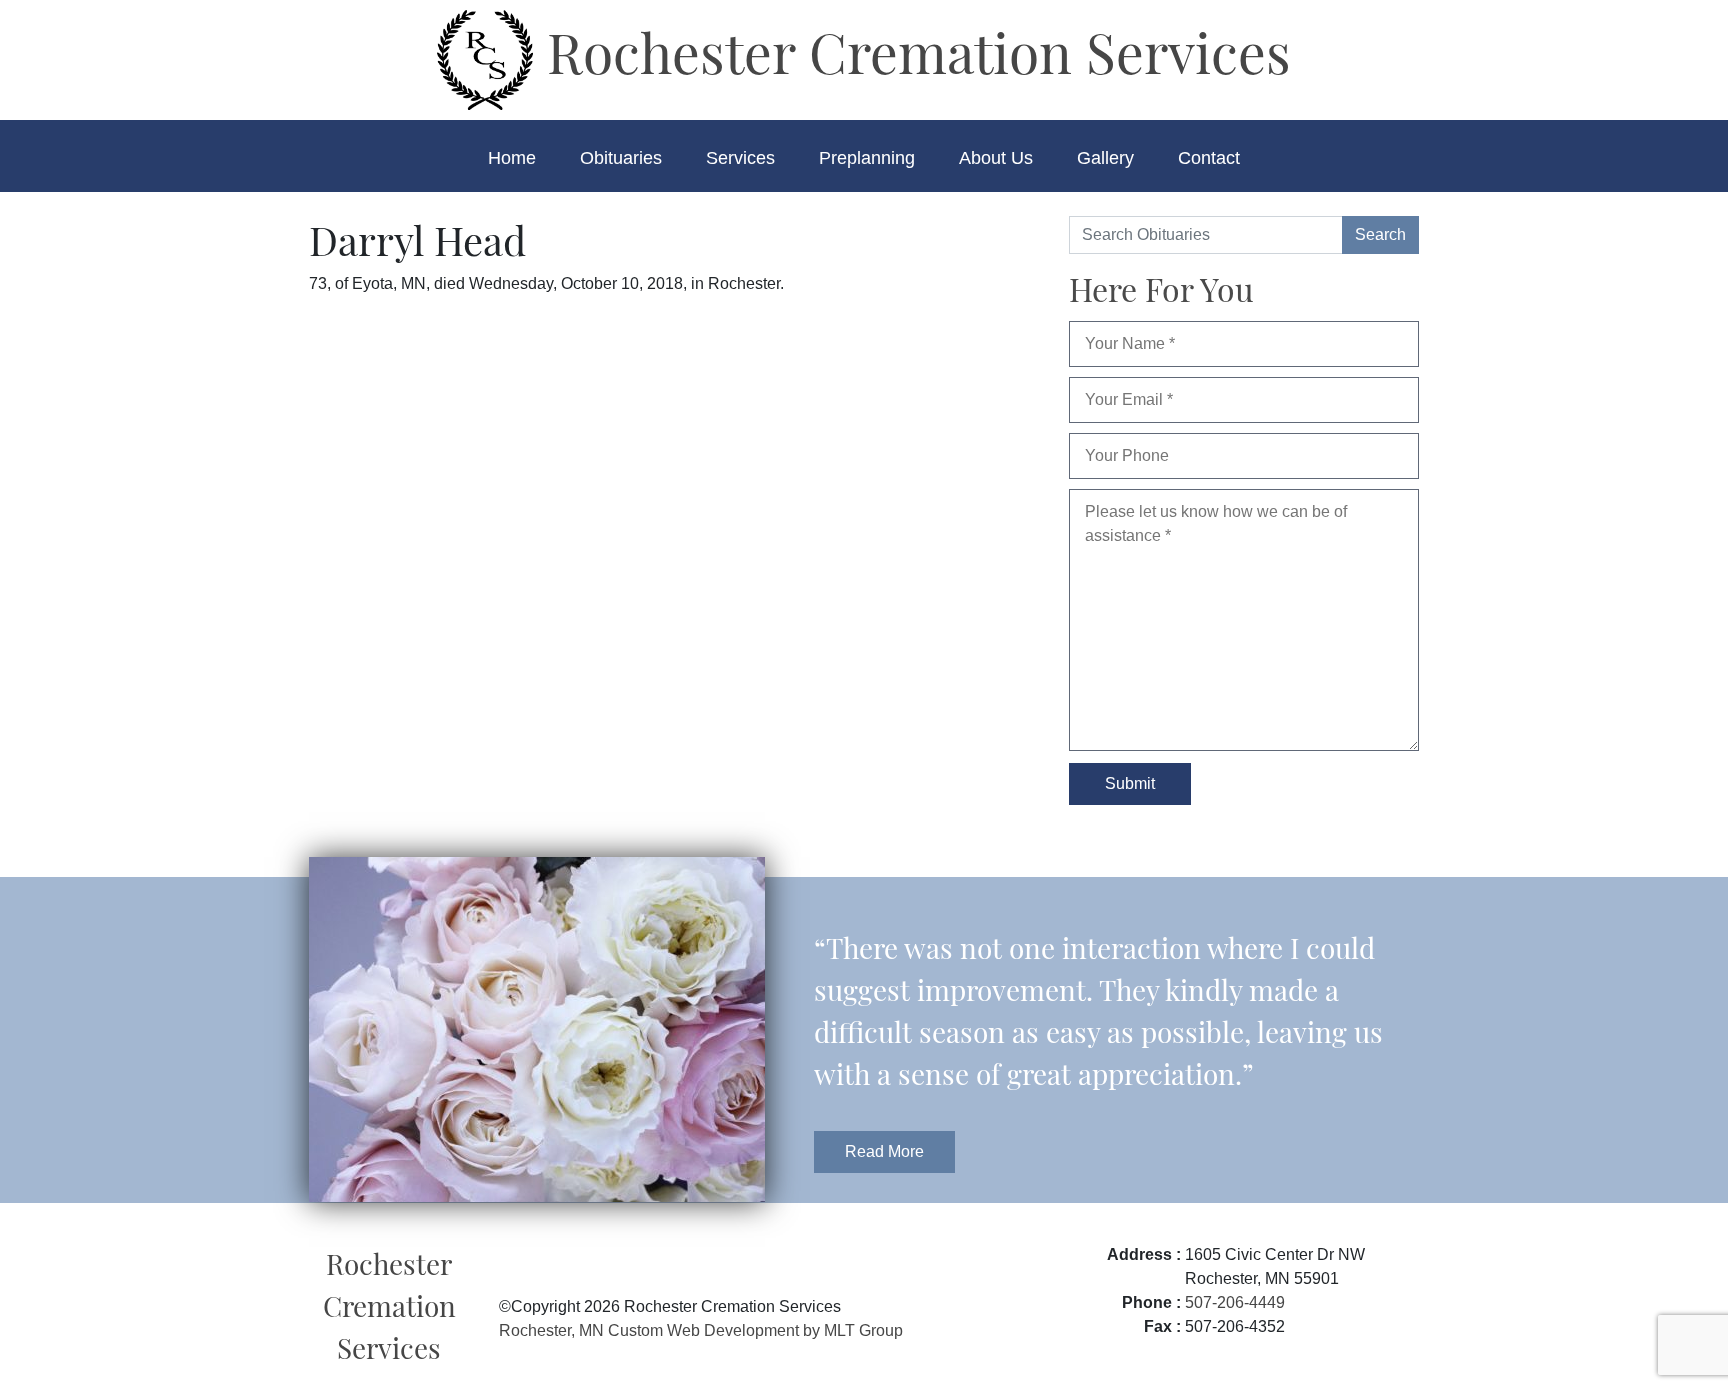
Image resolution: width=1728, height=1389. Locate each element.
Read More (884, 1151)
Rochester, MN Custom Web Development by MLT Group (701, 1330)
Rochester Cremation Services (912, 51)
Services (740, 158)
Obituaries (621, 158)
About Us (996, 158)
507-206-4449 (1235, 1302)
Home (512, 158)
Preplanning (867, 158)
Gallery (1105, 158)
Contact (1209, 158)
